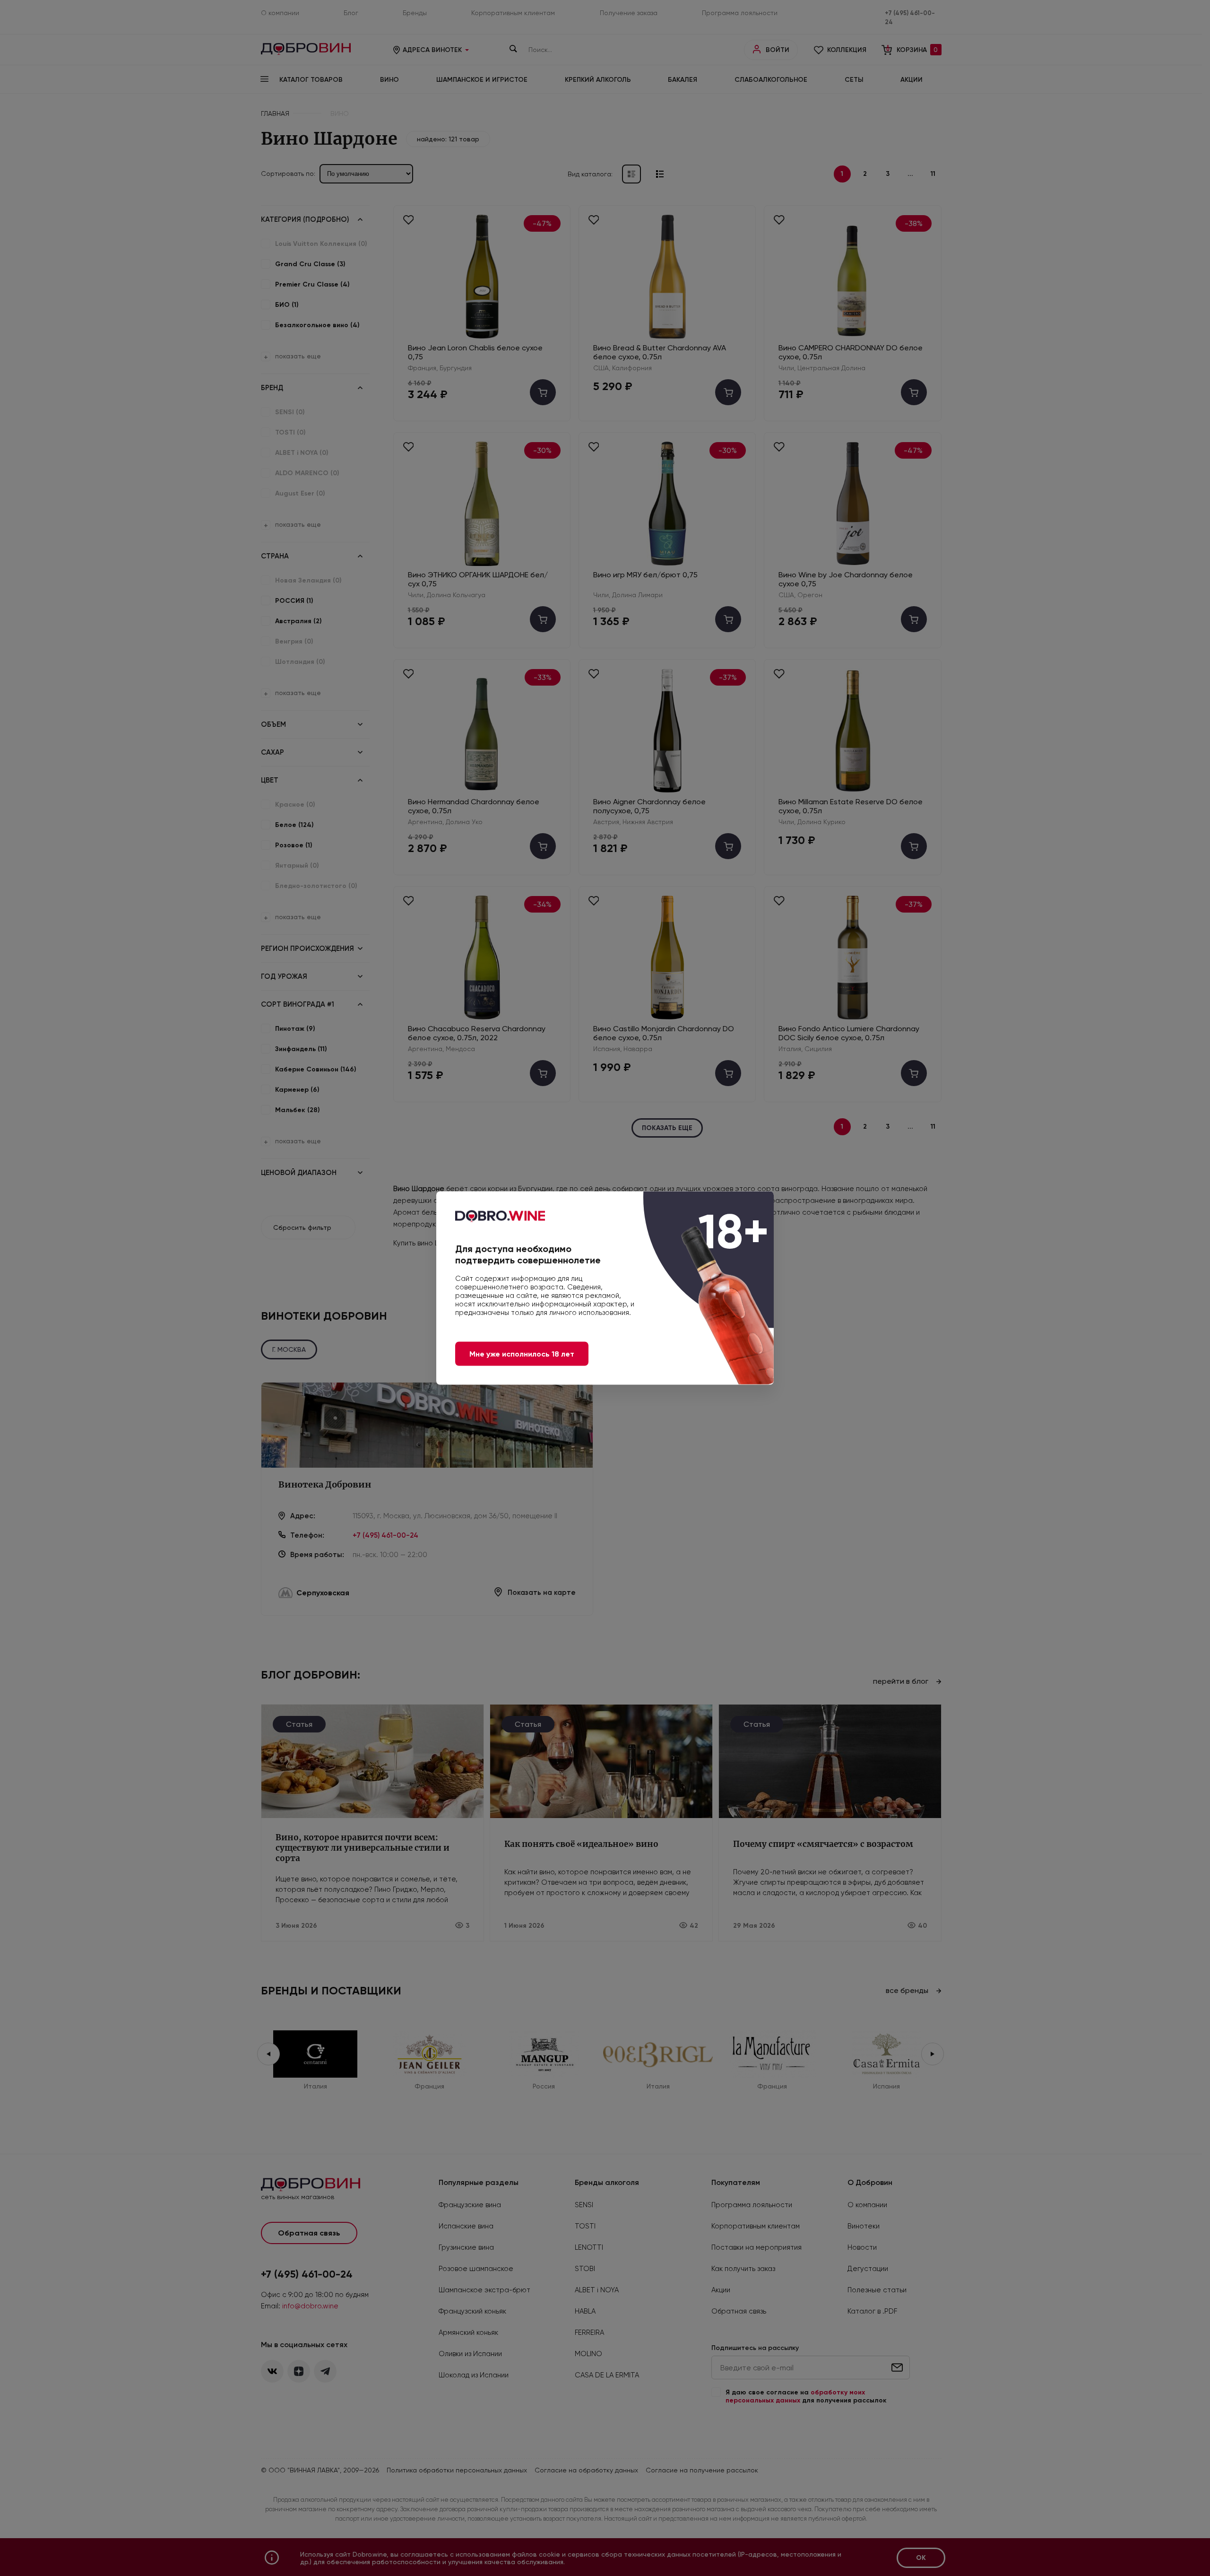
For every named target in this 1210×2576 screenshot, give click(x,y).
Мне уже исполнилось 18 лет (522, 1354)
